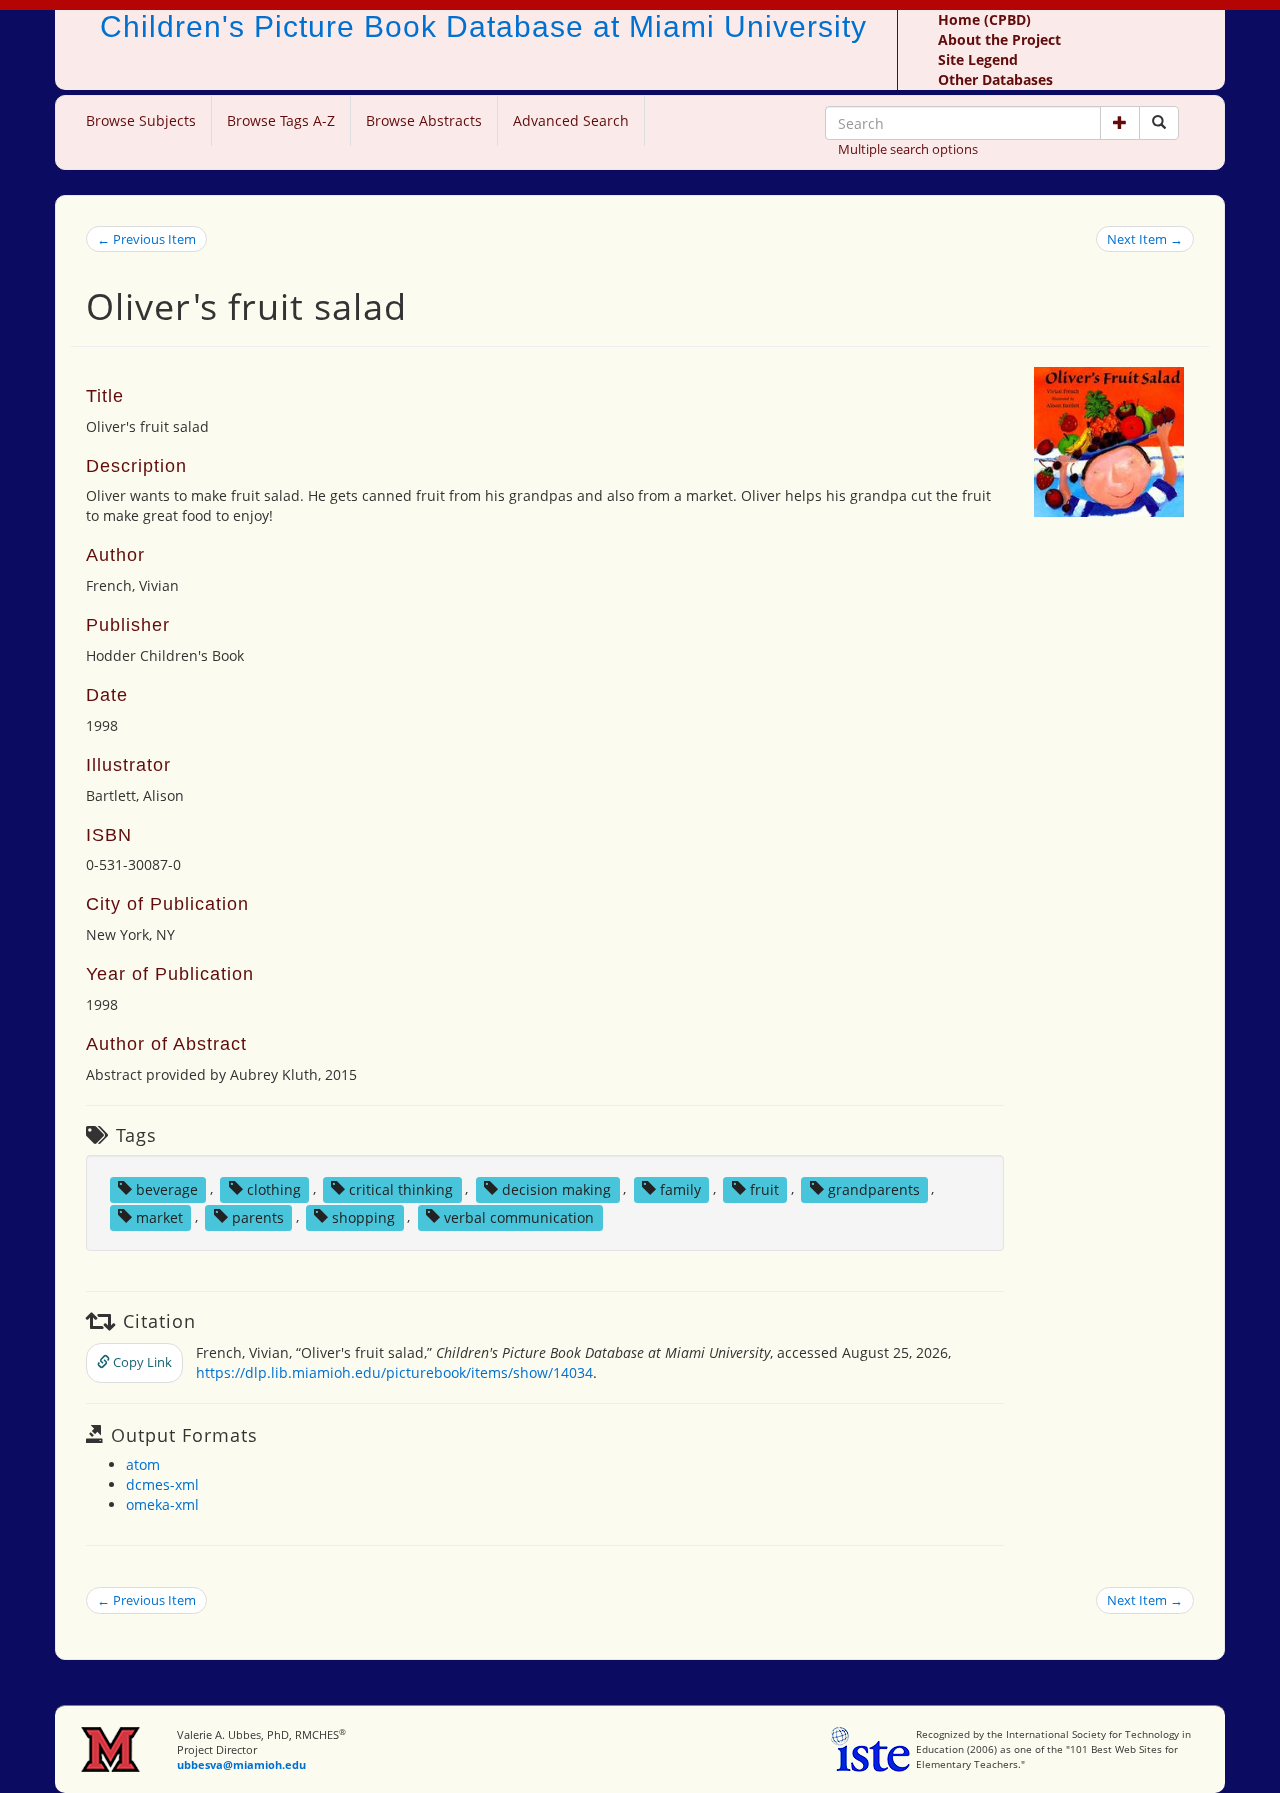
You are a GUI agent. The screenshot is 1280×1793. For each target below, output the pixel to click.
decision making (556, 1188)
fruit (764, 1188)
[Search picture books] (1159, 123)
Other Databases (995, 79)
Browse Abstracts (424, 120)
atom (143, 1464)
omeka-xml (162, 1504)
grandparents (874, 1188)
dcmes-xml (162, 1484)
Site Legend (978, 59)
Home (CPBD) (984, 19)
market (159, 1216)
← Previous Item (146, 239)
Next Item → (1145, 239)
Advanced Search (571, 120)
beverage (167, 1188)
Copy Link (141, 1362)
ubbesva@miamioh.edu (241, 1764)
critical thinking (401, 1188)
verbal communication (519, 1216)
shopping (363, 1216)
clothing (274, 1188)
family (680, 1188)
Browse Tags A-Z (281, 120)
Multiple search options (908, 149)
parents (258, 1216)
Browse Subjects (141, 120)
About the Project (999, 39)
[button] (1120, 123)
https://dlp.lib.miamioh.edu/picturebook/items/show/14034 (394, 1372)
